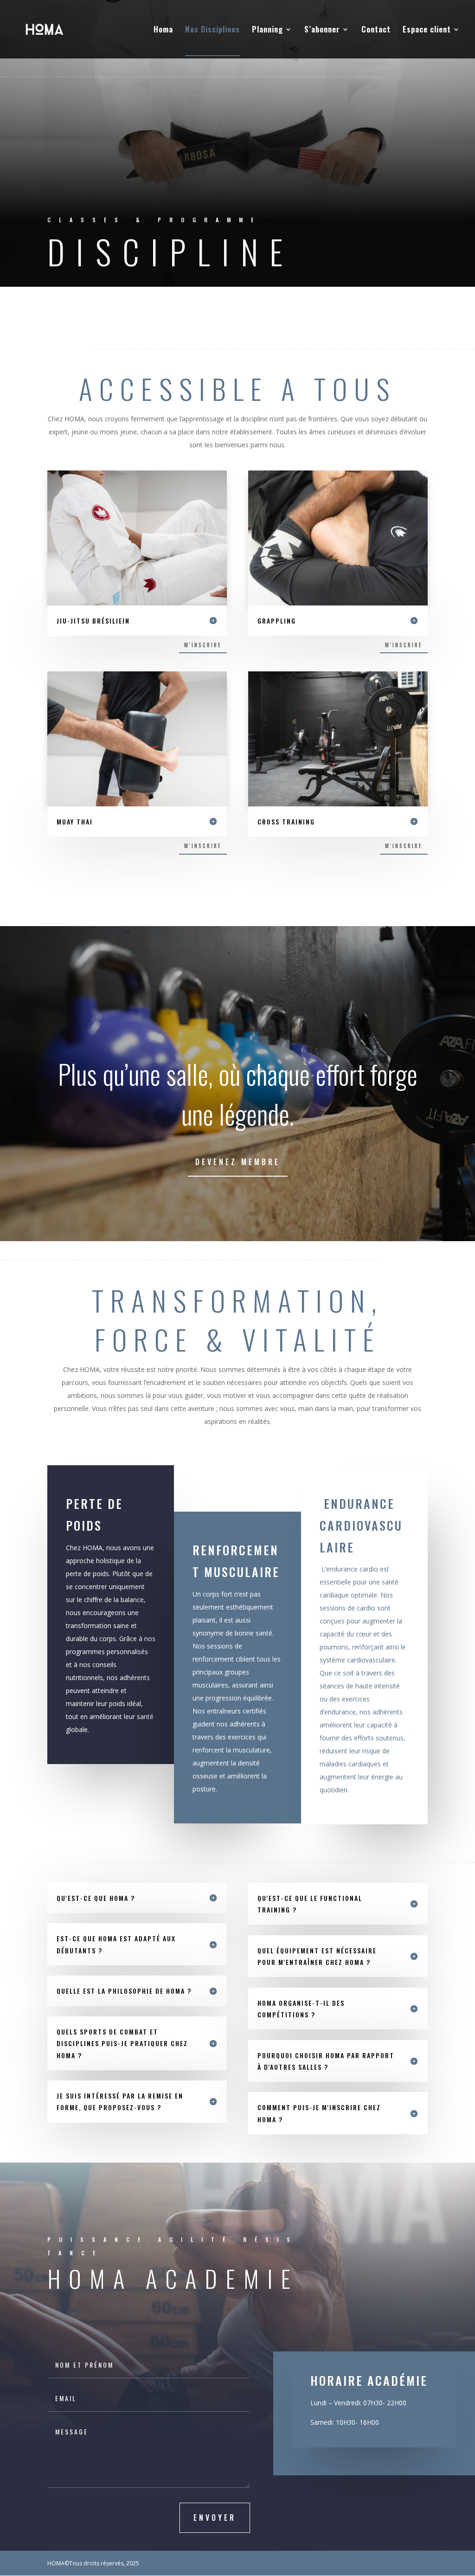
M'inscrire (203, 645)
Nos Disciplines (212, 30)
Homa (163, 30)
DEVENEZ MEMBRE (238, 1162)
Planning (267, 30)
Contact (376, 30)
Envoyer (215, 2518)
